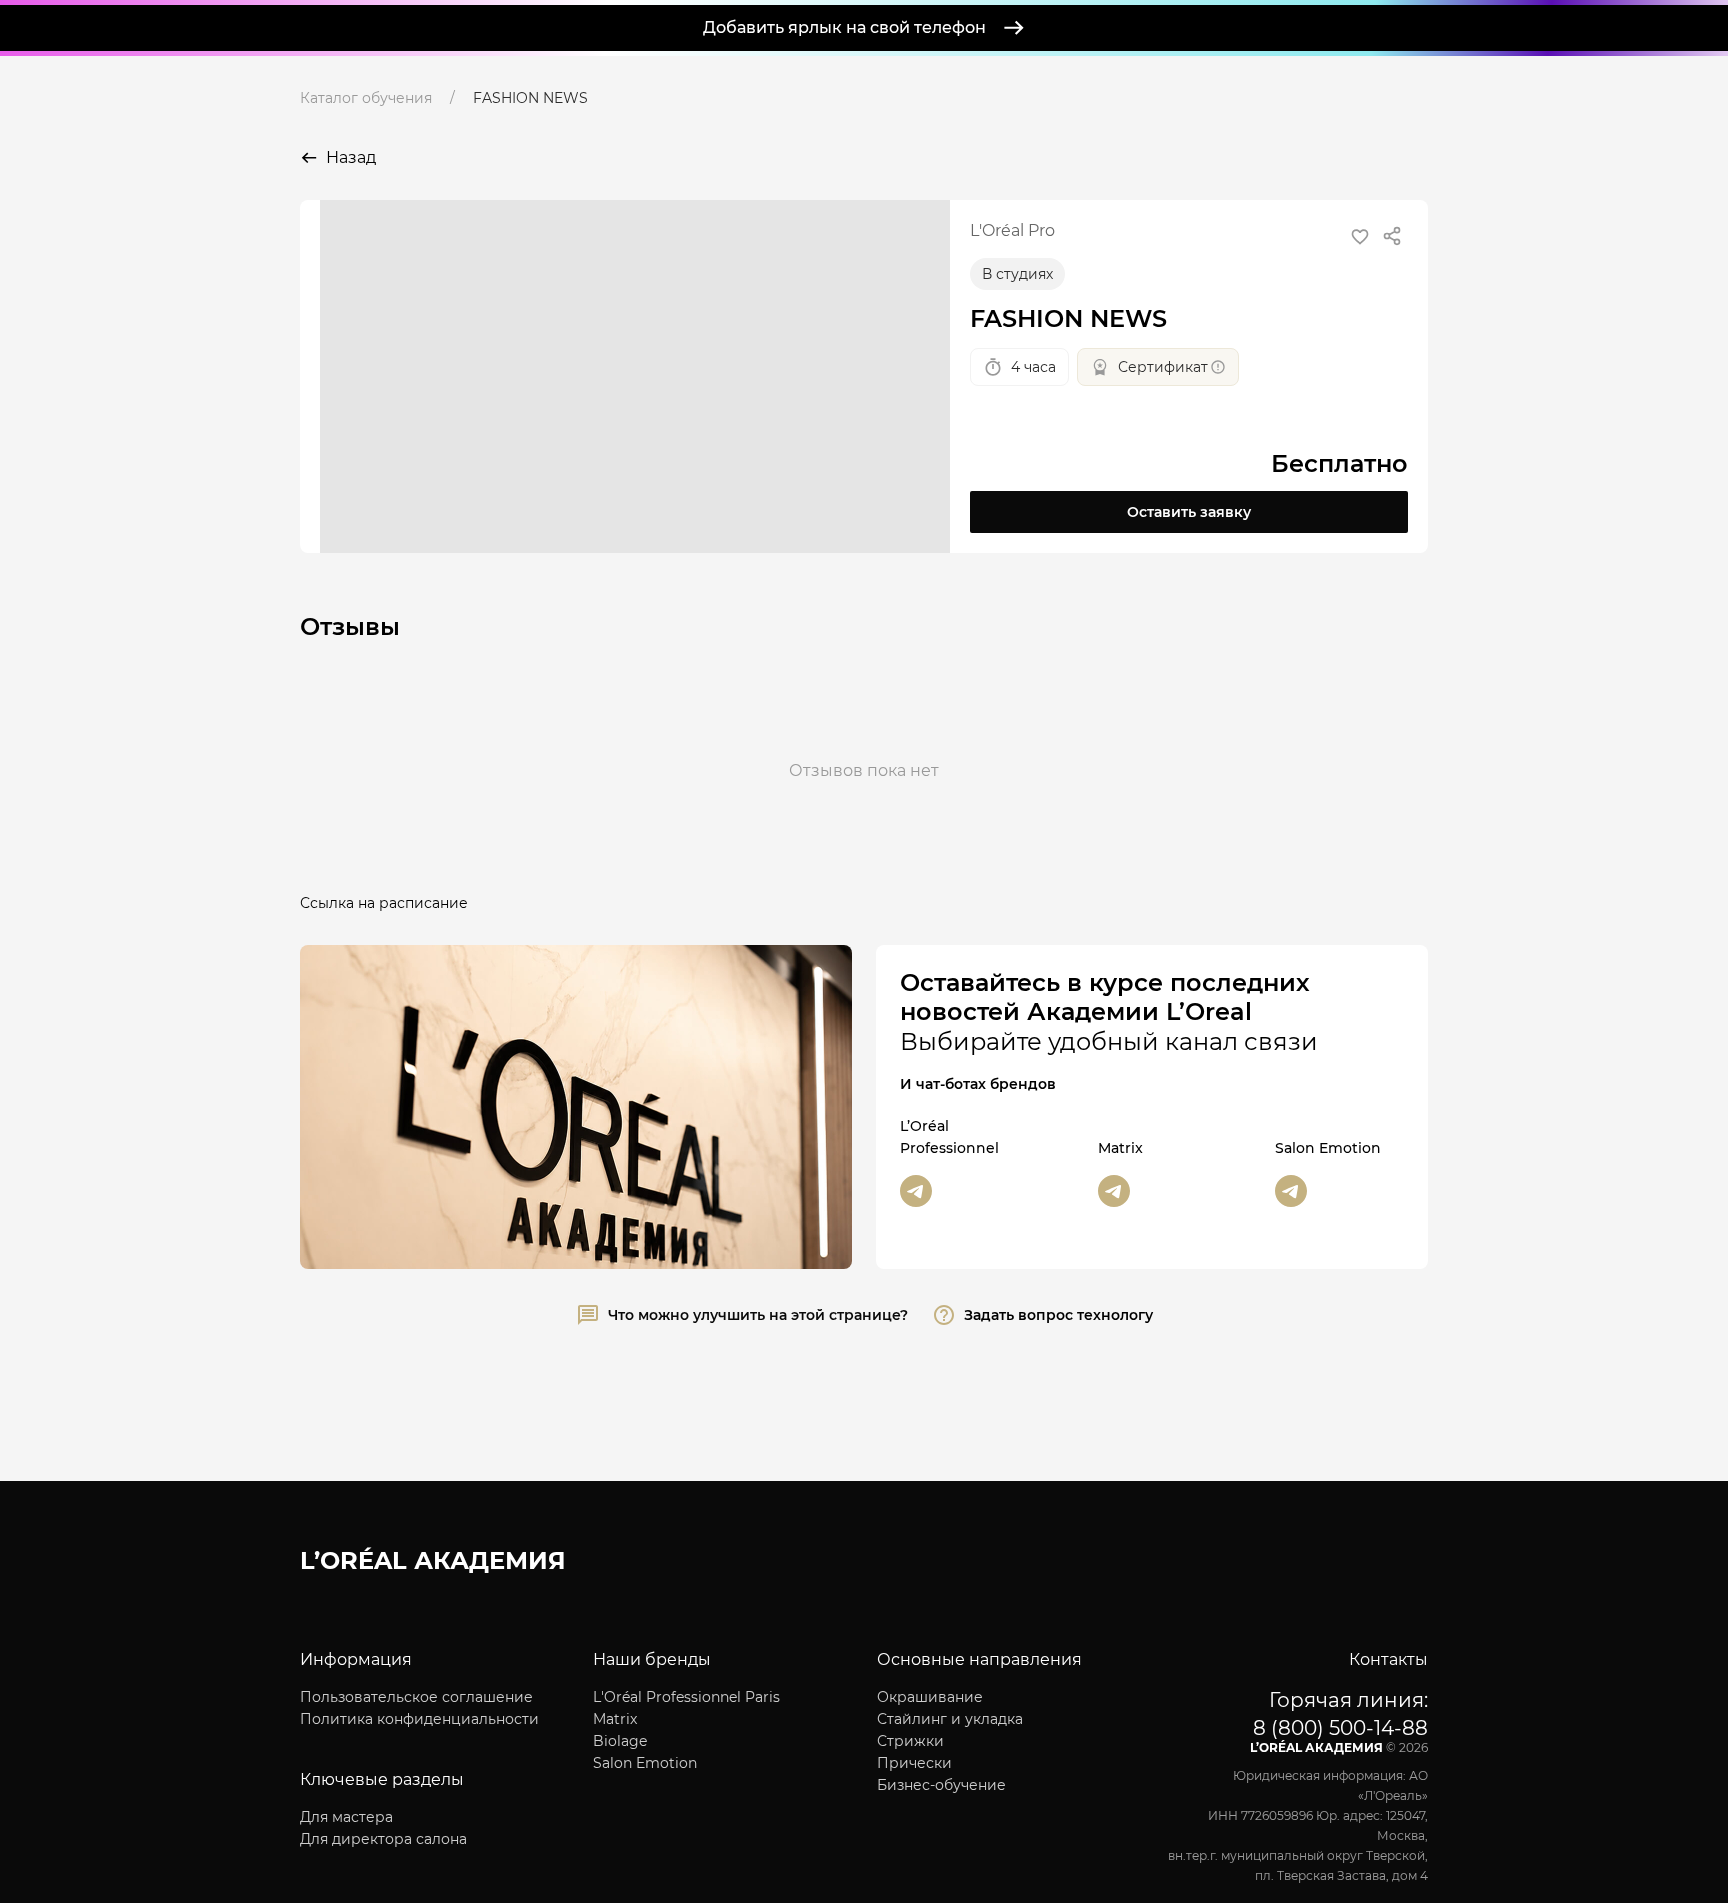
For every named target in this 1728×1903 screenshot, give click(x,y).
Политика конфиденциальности (419, 1719)
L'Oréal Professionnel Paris (686, 1697)
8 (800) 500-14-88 (1340, 1728)
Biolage (620, 1741)
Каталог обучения (366, 98)
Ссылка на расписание (384, 903)
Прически (914, 1763)
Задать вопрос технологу (1058, 1315)
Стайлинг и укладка (950, 1719)
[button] (1360, 236)
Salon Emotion (645, 1763)
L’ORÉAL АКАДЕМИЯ (433, 1560)
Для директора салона (383, 1839)
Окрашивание (930, 1697)
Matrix (615, 1719)
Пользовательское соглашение (416, 1697)
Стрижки (910, 1741)
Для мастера (346, 1817)
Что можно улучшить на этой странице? (758, 1315)
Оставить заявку (1189, 512)
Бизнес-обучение (941, 1785)
